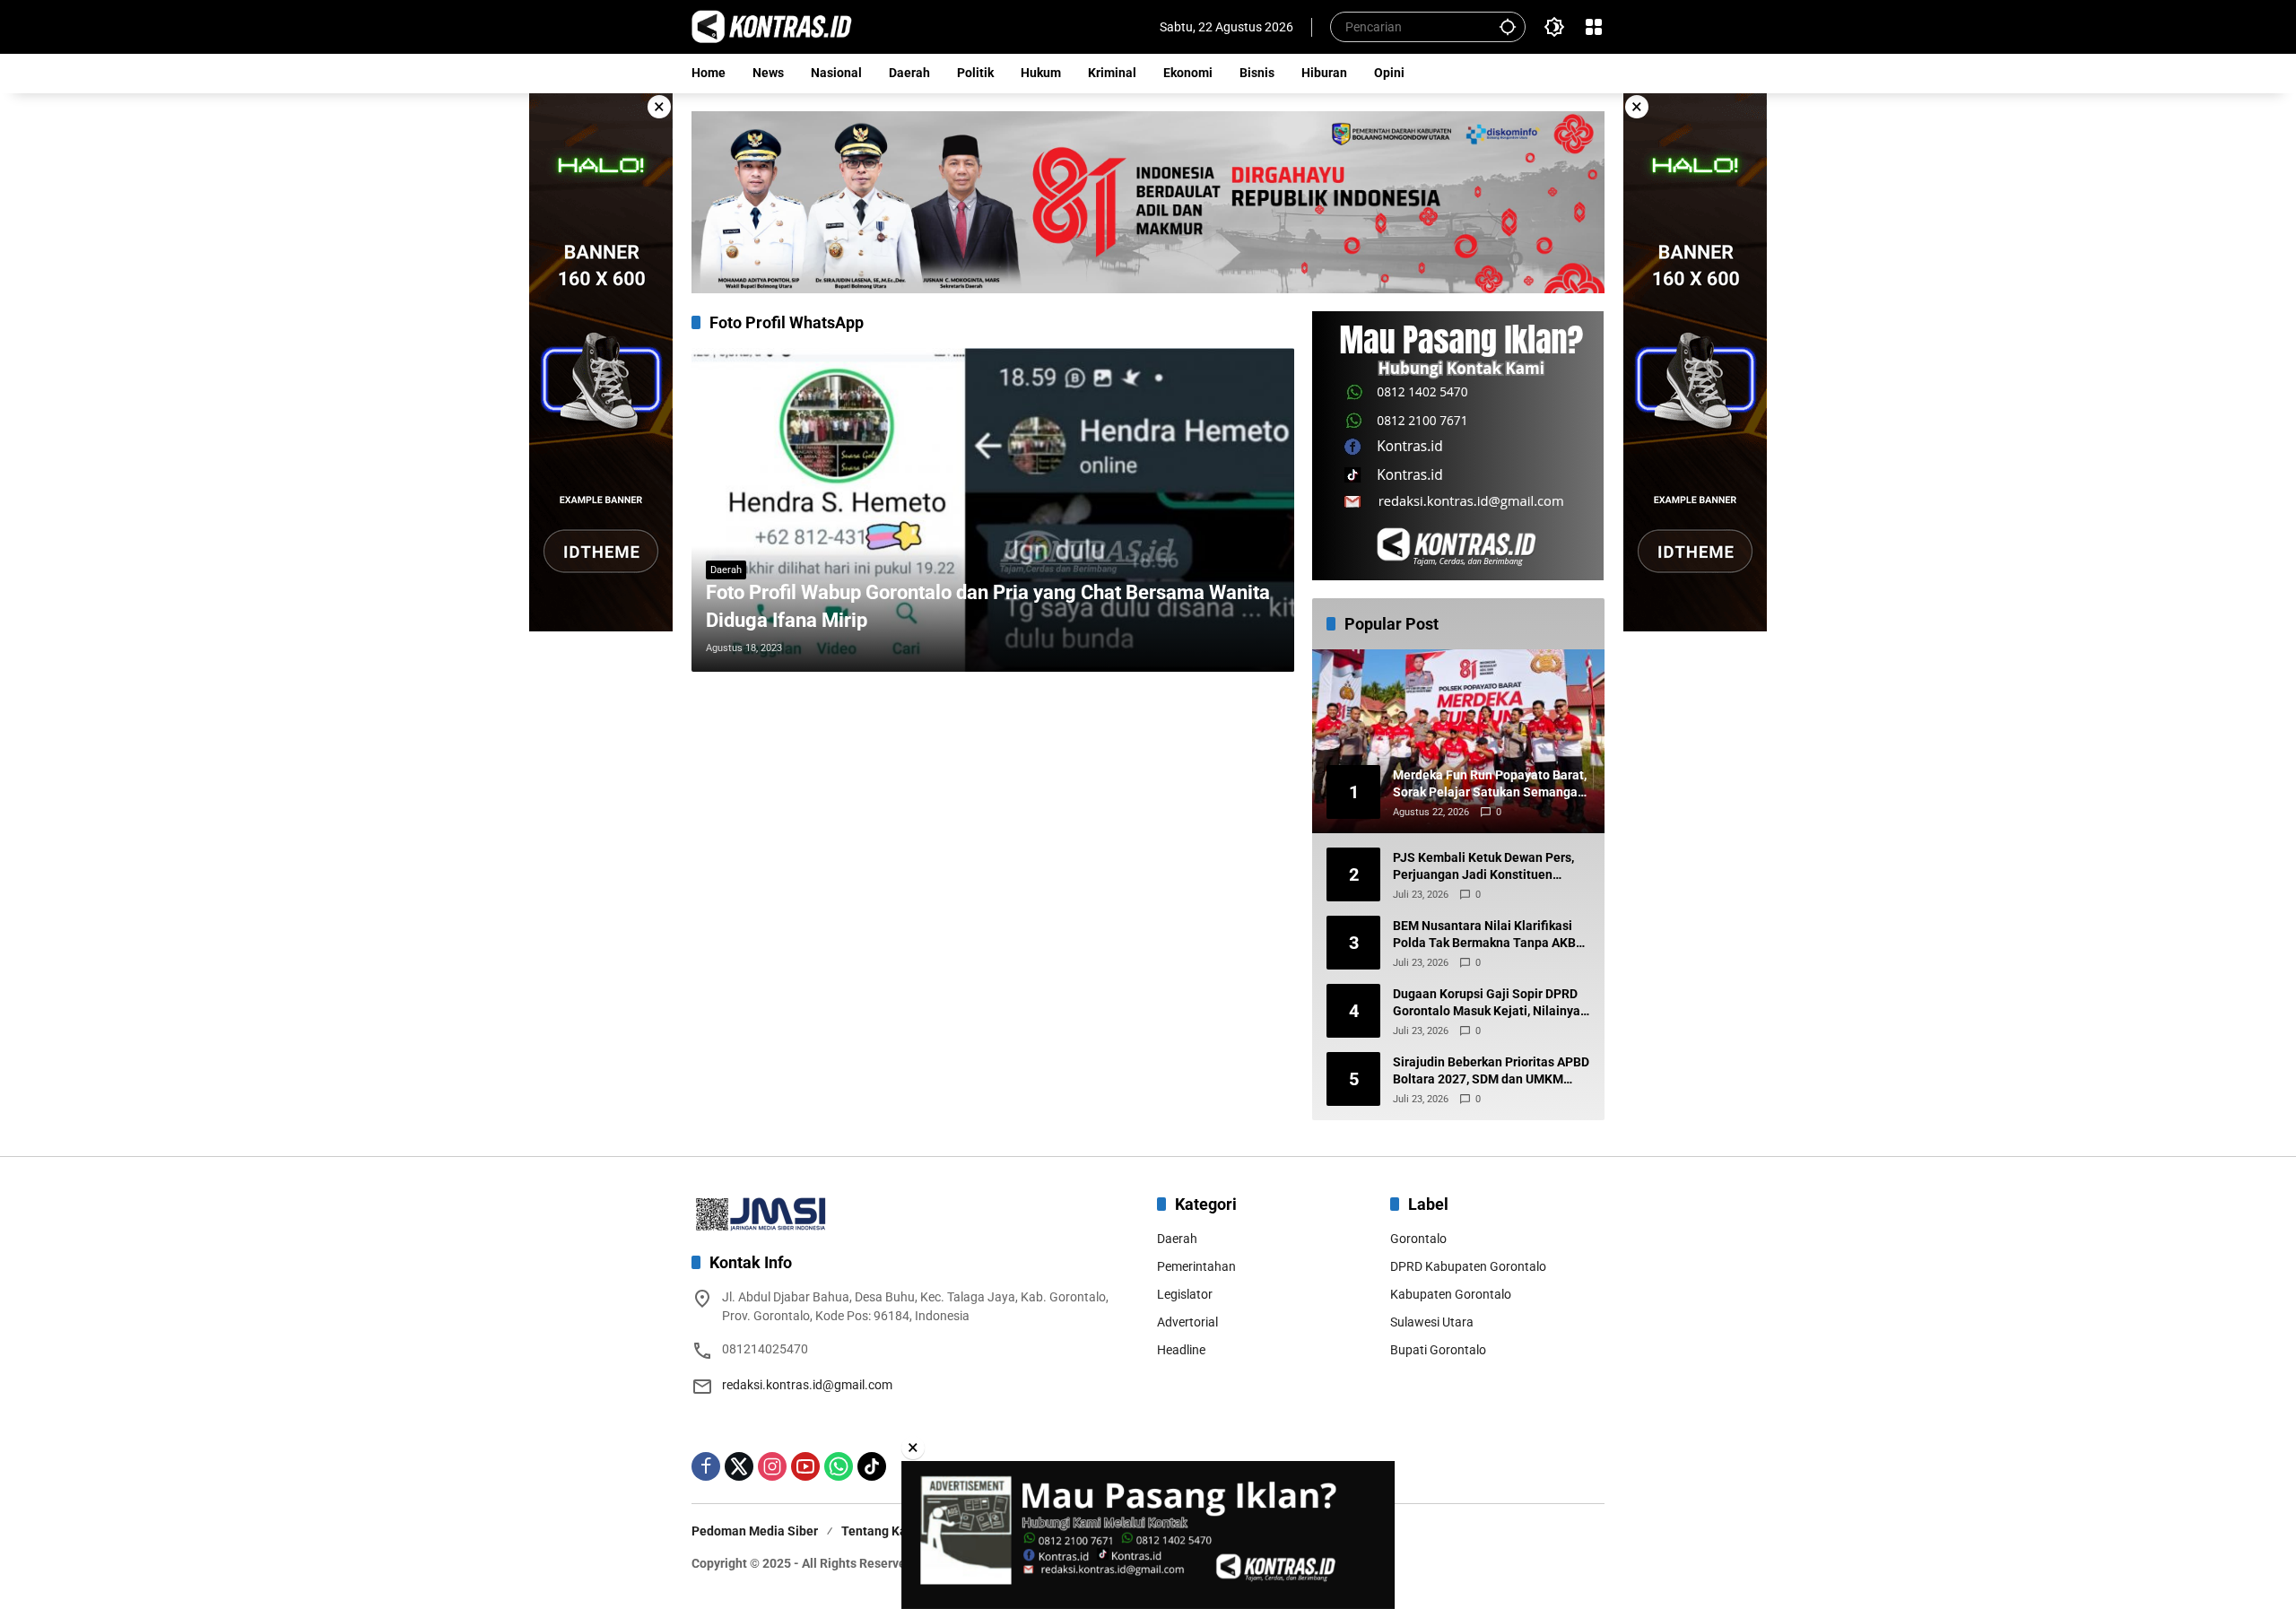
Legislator (1185, 1294)
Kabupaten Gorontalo (1451, 1294)
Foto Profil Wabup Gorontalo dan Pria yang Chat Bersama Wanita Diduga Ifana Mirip (988, 606)
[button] (1508, 26)
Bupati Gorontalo (1438, 1350)
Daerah (726, 570)
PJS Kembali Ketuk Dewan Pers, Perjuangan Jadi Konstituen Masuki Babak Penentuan (1483, 867)
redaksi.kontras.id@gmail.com (807, 1385)
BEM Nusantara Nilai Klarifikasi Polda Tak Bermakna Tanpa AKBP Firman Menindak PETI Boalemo (1488, 935)
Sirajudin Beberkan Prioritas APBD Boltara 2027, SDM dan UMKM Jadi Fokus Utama (1491, 1072)
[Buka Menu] (1594, 27)
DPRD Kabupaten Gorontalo (1468, 1266)
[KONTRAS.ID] (772, 26)
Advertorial (1187, 1322)
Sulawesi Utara (1432, 1322)
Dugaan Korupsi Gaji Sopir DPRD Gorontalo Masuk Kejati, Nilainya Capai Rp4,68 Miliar (1487, 1004)
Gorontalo (1418, 1239)
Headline (1181, 1350)
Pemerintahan (1196, 1266)
